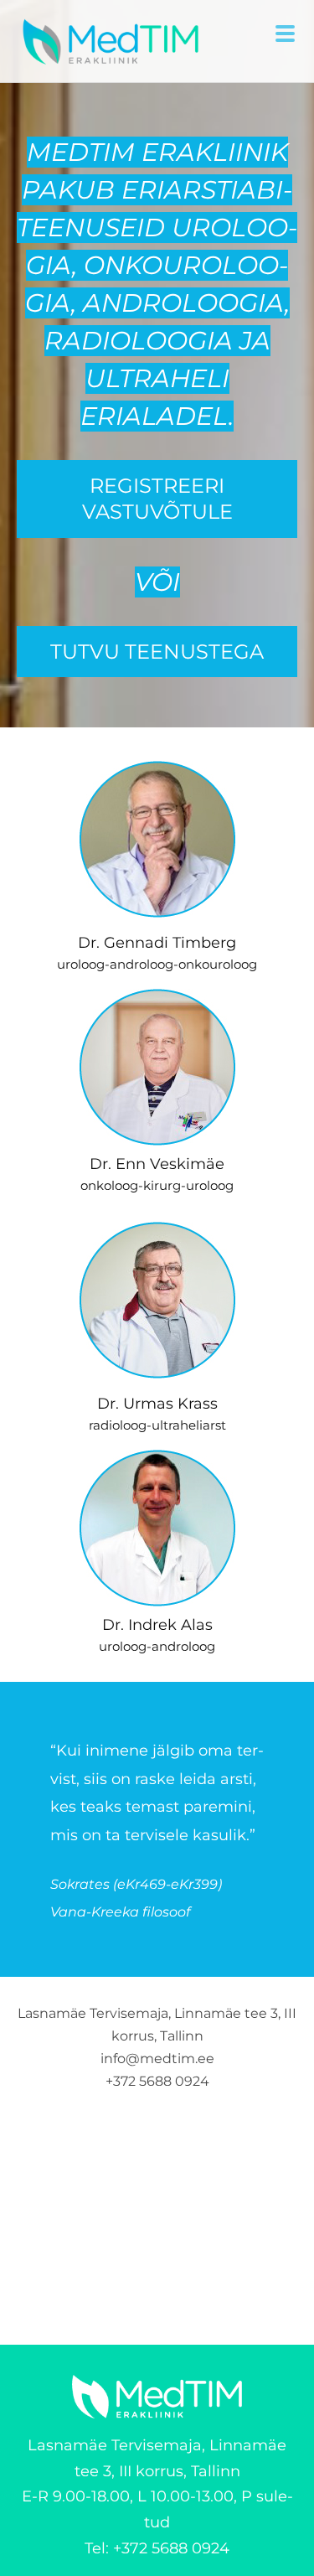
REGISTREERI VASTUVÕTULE (157, 499)
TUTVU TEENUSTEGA (157, 652)
